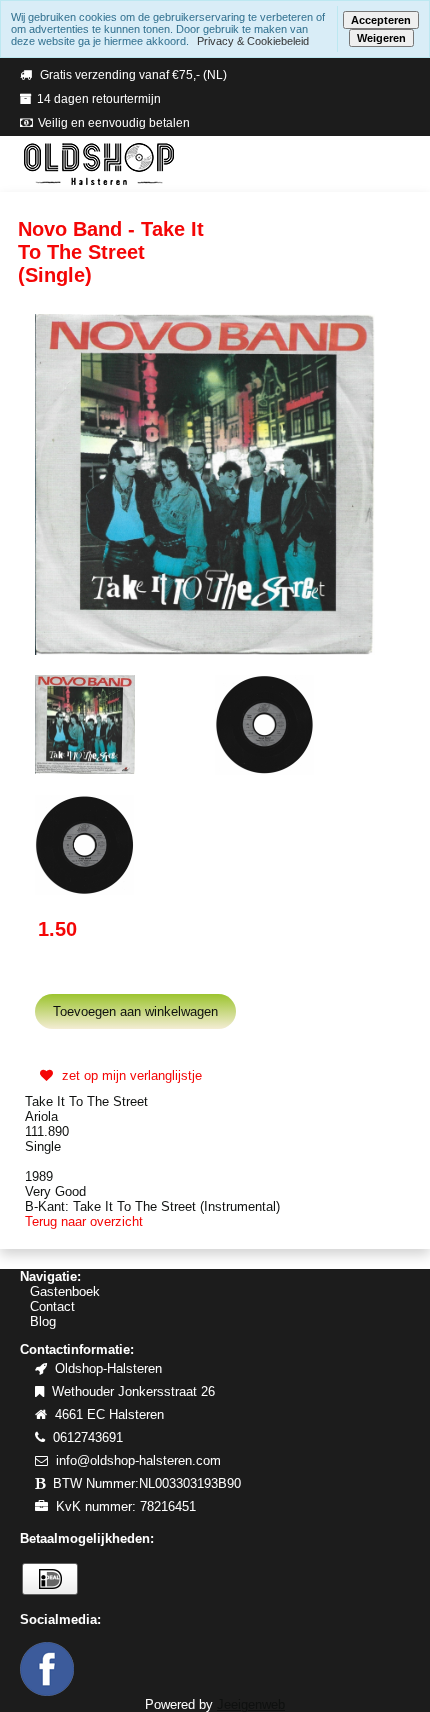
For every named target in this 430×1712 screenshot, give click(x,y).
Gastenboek (65, 1291)
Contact (52, 1306)
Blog (43, 1321)
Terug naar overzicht (84, 1221)
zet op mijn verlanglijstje (130, 1075)
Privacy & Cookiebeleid (253, 41)
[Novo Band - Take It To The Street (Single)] (205, 483)
